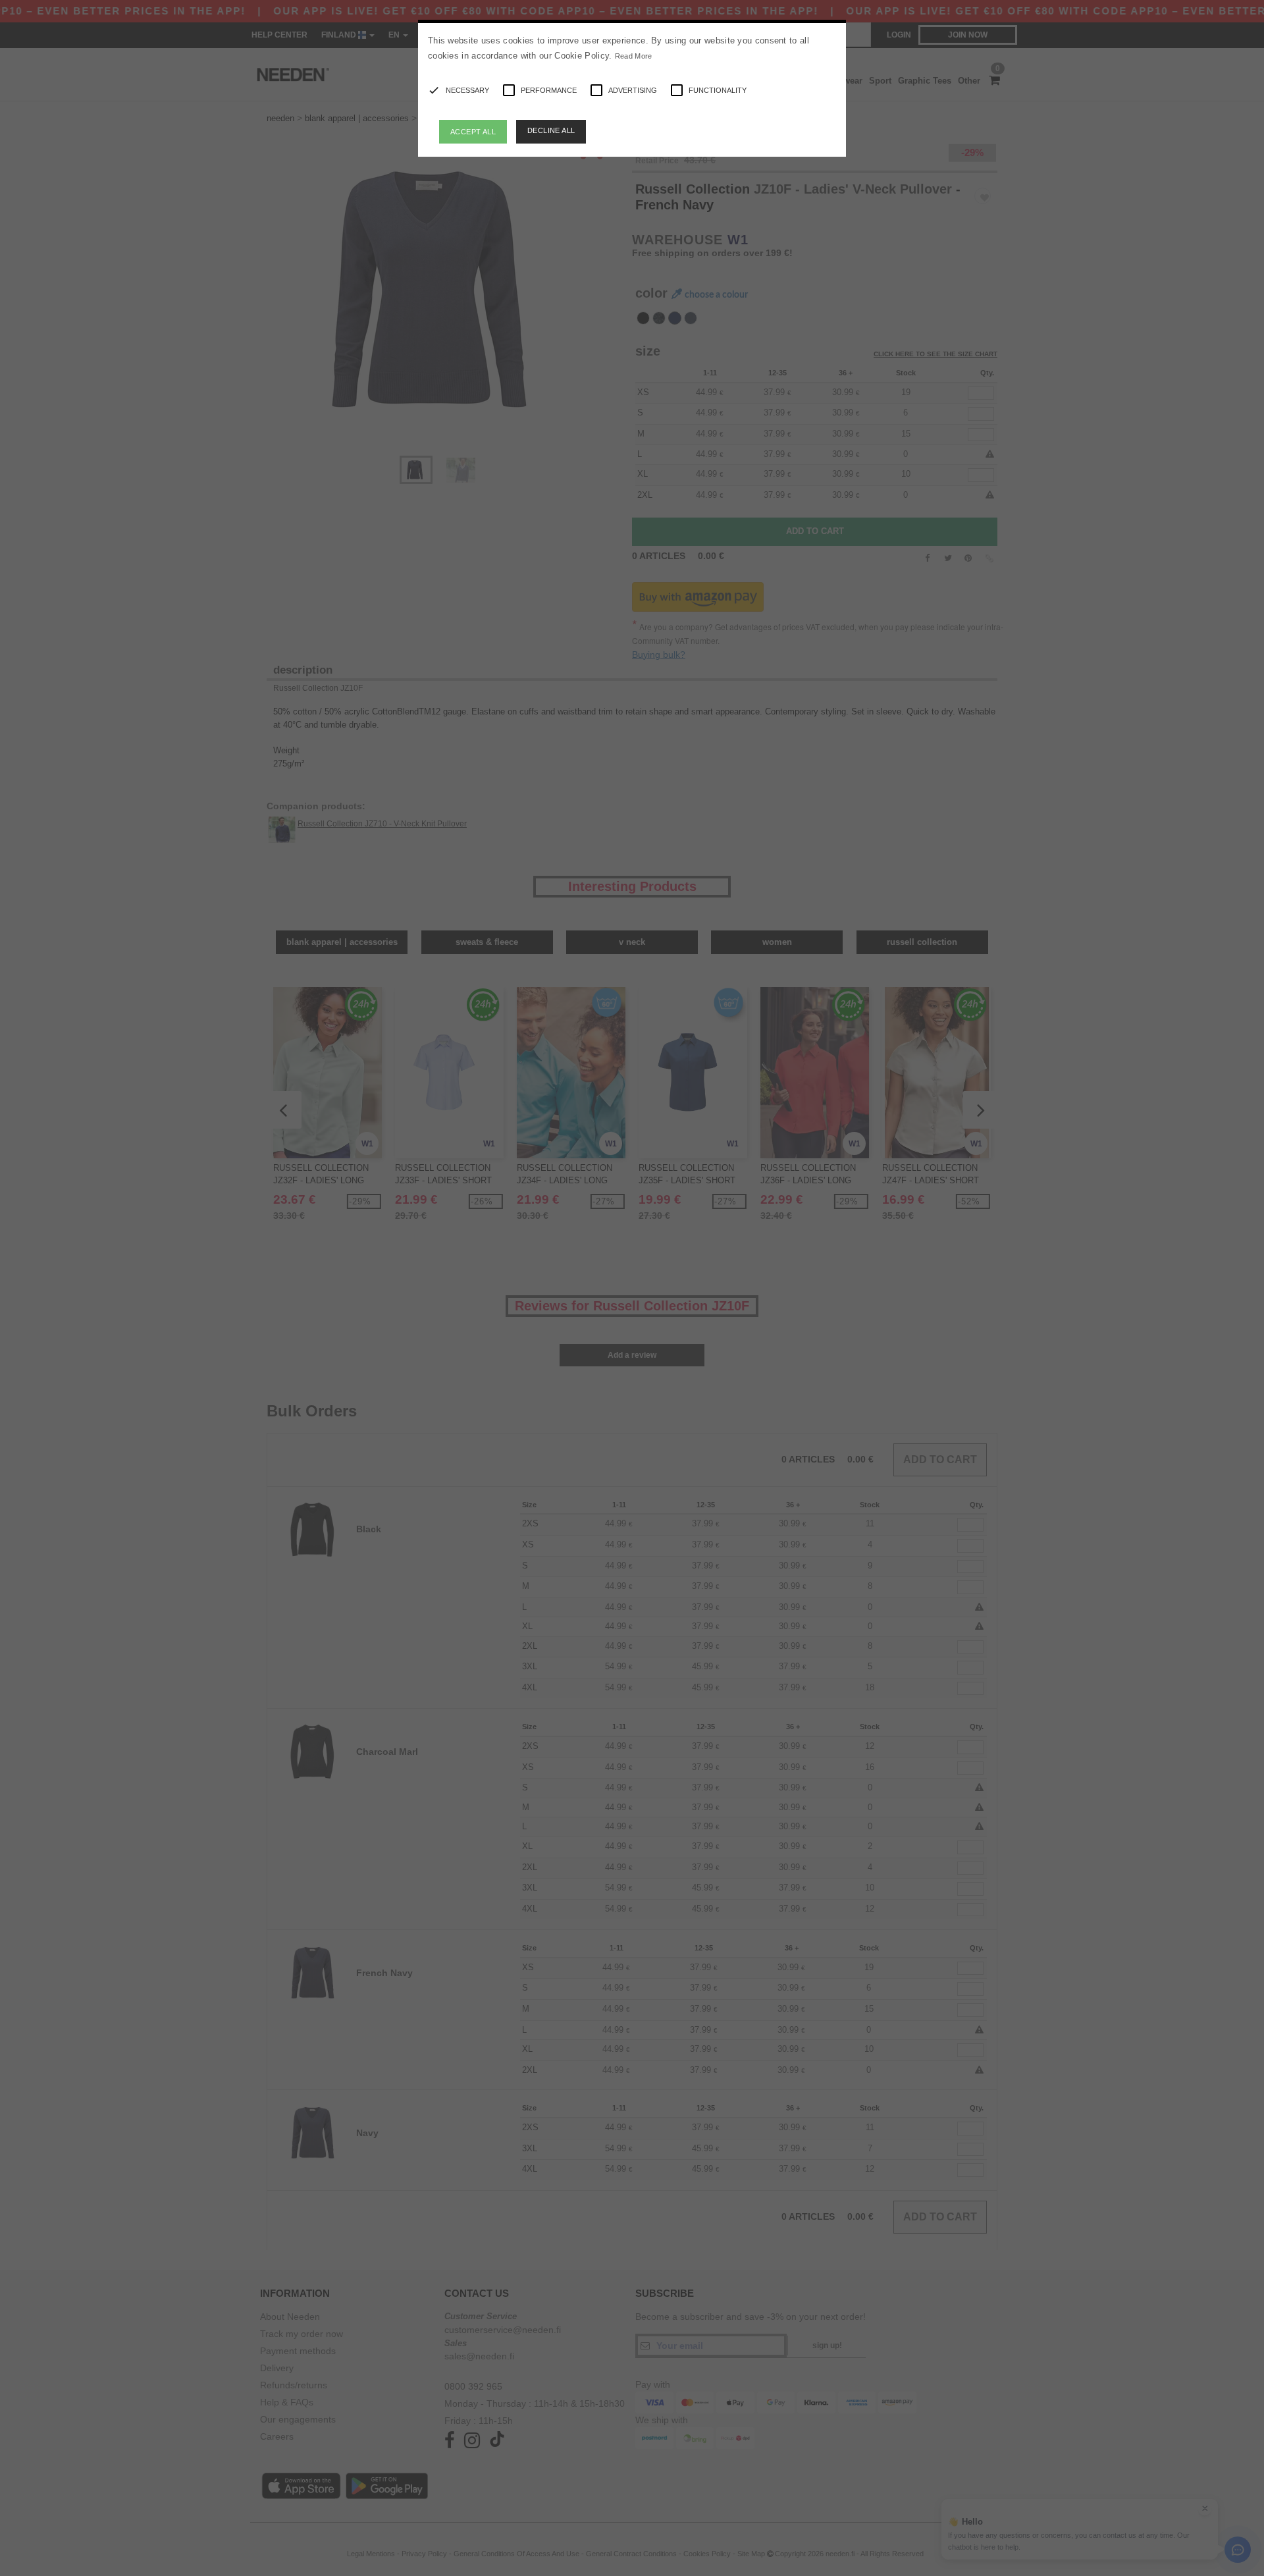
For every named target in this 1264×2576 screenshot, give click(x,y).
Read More (634, 56)
